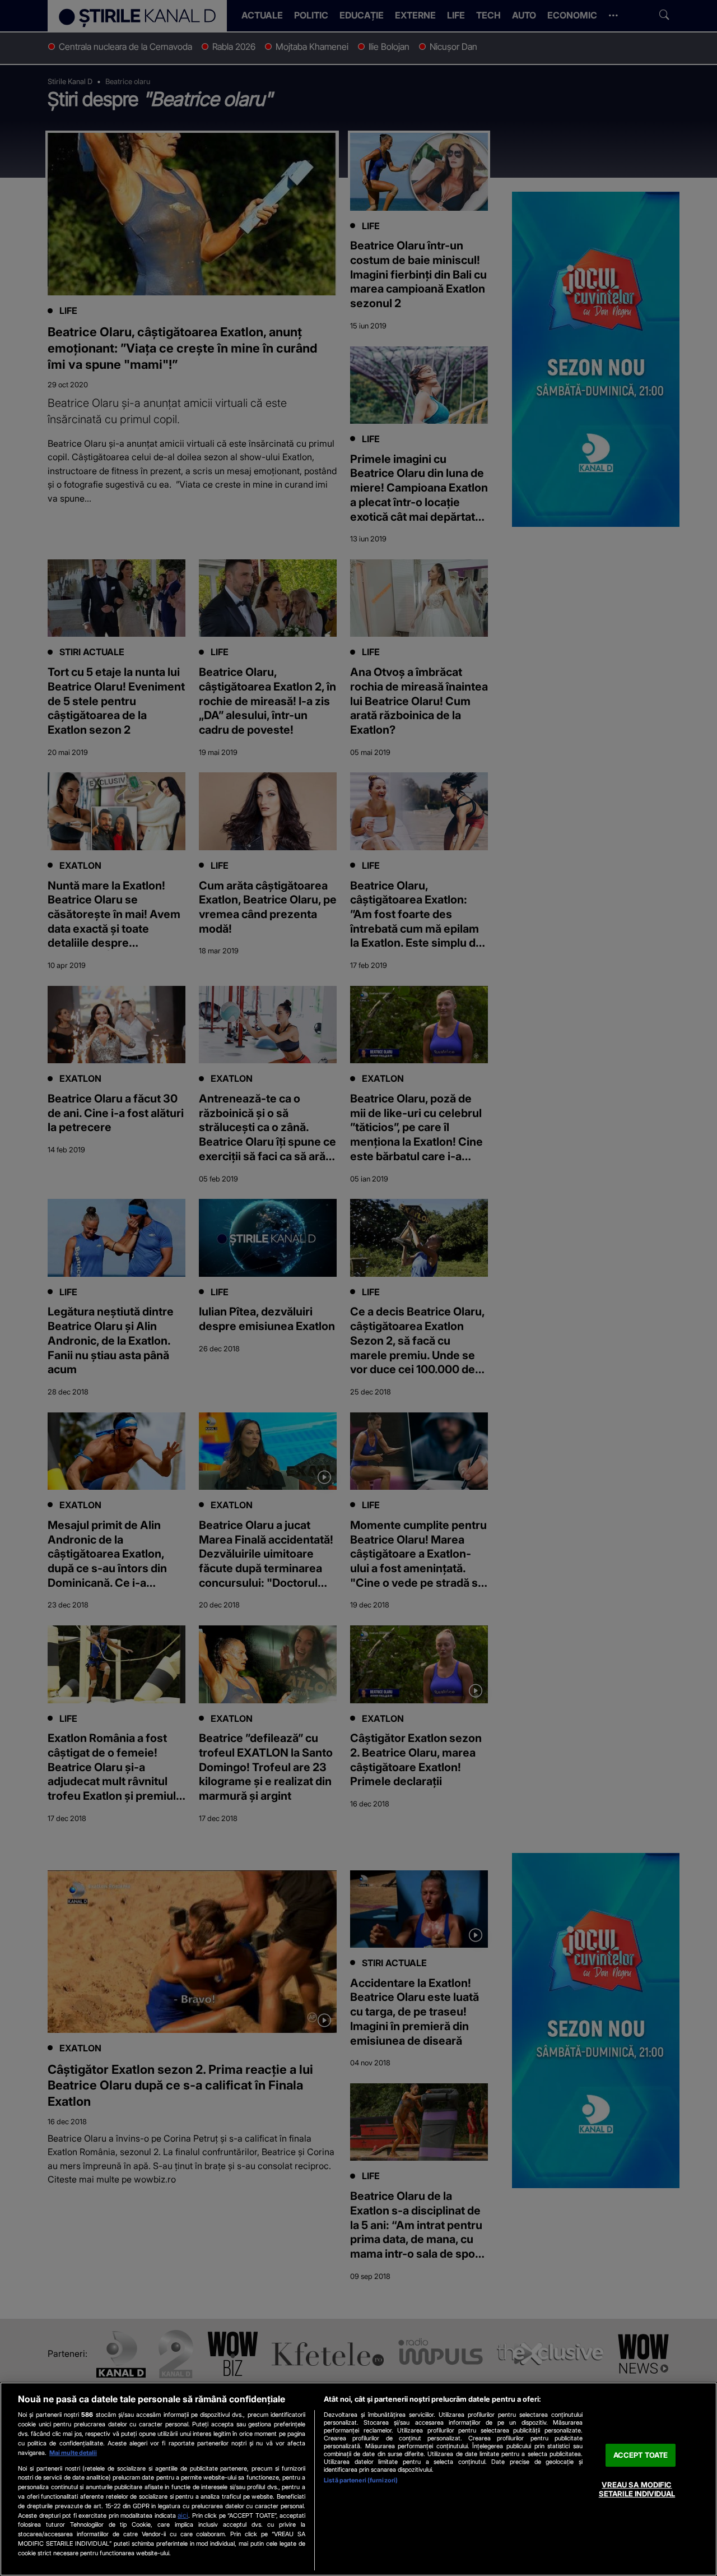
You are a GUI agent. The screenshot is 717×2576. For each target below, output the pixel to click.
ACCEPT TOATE (641, 2455)
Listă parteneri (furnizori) (361, 2480)
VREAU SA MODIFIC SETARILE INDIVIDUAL (637, 2490)
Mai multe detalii (73, 2453)
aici (183, 2515)
